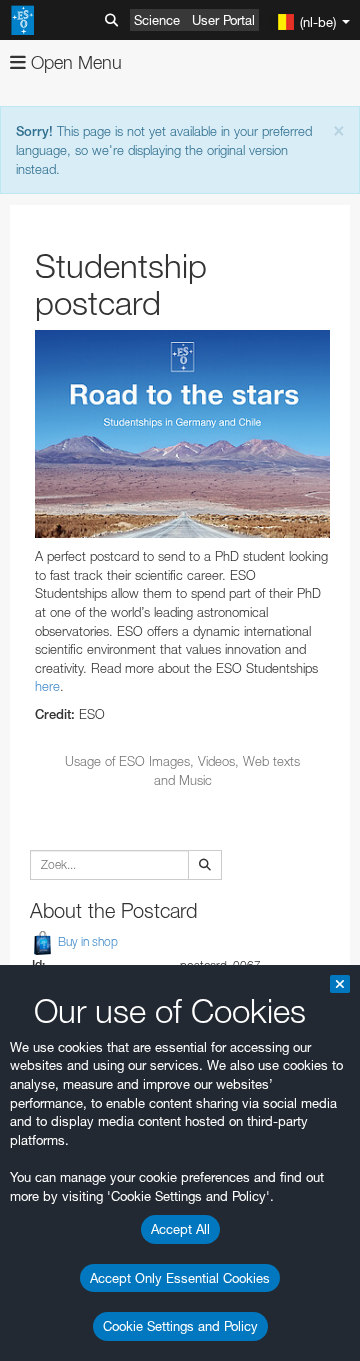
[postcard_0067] (182, 434)
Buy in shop (86, 941)
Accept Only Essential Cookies (180, 1278)
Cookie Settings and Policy (180, 1326)
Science (157, 20)
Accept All (180, 1229)
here (47, 686)
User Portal (223, 20)
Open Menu (74, 62)
